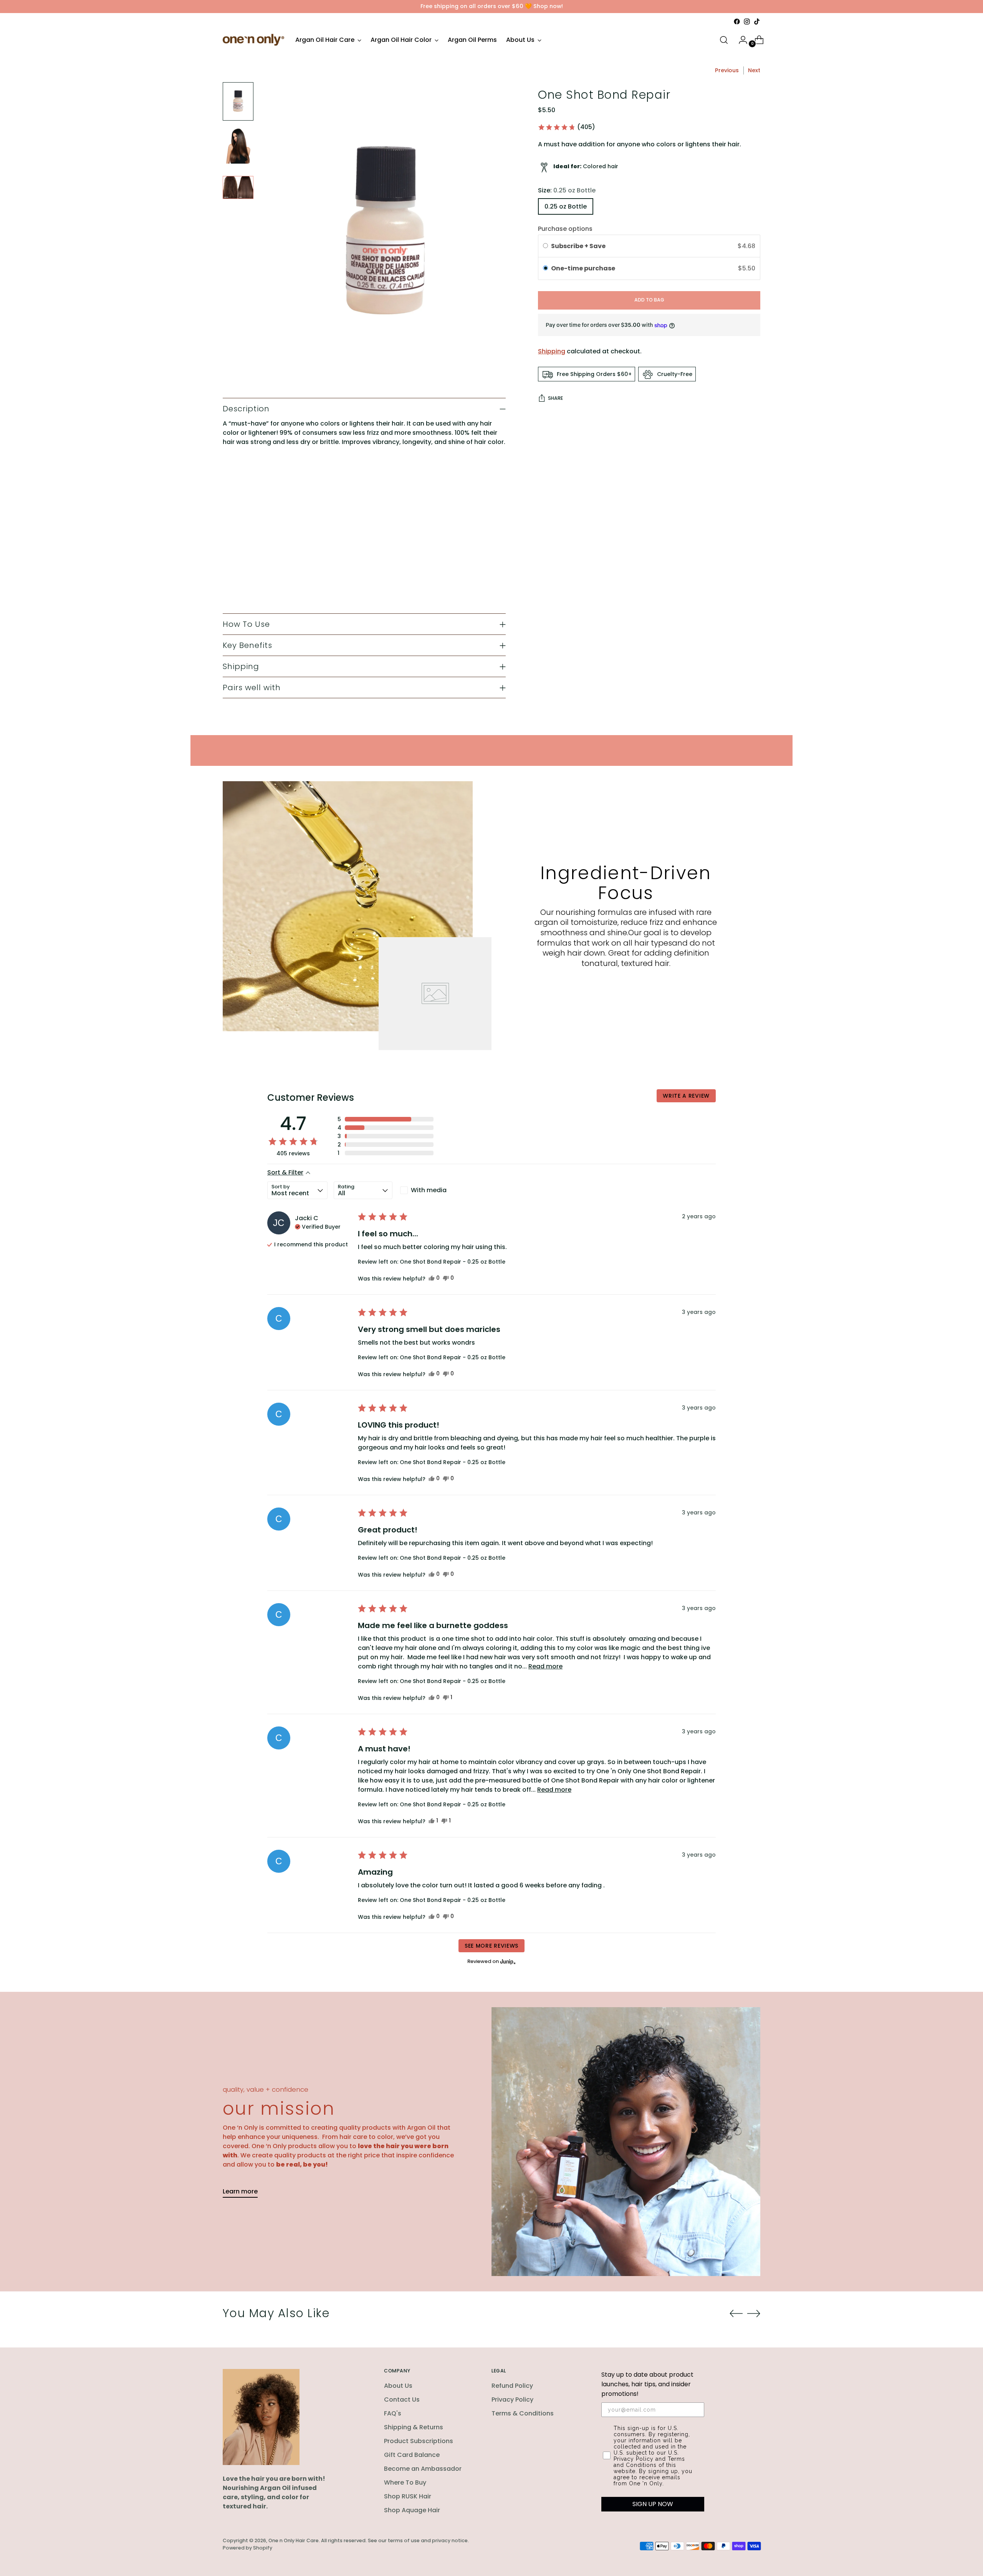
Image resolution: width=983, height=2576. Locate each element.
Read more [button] (545, 1666)
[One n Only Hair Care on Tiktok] (757, 22)
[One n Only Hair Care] (253, 40)
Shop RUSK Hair (408, 2496)
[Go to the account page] (740, 40)
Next (754, 70)
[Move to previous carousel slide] (736, 2314)
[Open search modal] (724, 40)
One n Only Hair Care (294, 2540)
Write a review (686, 1096)
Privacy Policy (512, 2400)
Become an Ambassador (423, 2469)
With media (429, 1190)
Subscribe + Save (579, 246)
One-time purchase (583, 269)
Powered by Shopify (247, 2548)
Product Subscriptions (419, 2441)
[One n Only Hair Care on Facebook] (737, 22)
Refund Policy (512, 2386)
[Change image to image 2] (238, 144)
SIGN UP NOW (653, 2504)
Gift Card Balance (412, 2455)
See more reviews (491, 1946)
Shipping (552, 352)
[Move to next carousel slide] (754, 2313)
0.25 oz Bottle (566, 206)
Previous (727, 70)
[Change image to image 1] (238, 101)
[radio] (545, 246)
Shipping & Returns (414, 2427)
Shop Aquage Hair (412, 2510)
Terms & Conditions (523, 2413)
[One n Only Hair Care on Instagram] (747, 22)
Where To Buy (405, 2482)
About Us (398, 2386)
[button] (566, 127)
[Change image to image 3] (238, 187)
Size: (567, 190)
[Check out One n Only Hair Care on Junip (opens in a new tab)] (507, 1961)
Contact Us (402, 2400)
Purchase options (565, 229)
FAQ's (393, 2413)
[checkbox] (428, 1190)
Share (555, 398)
